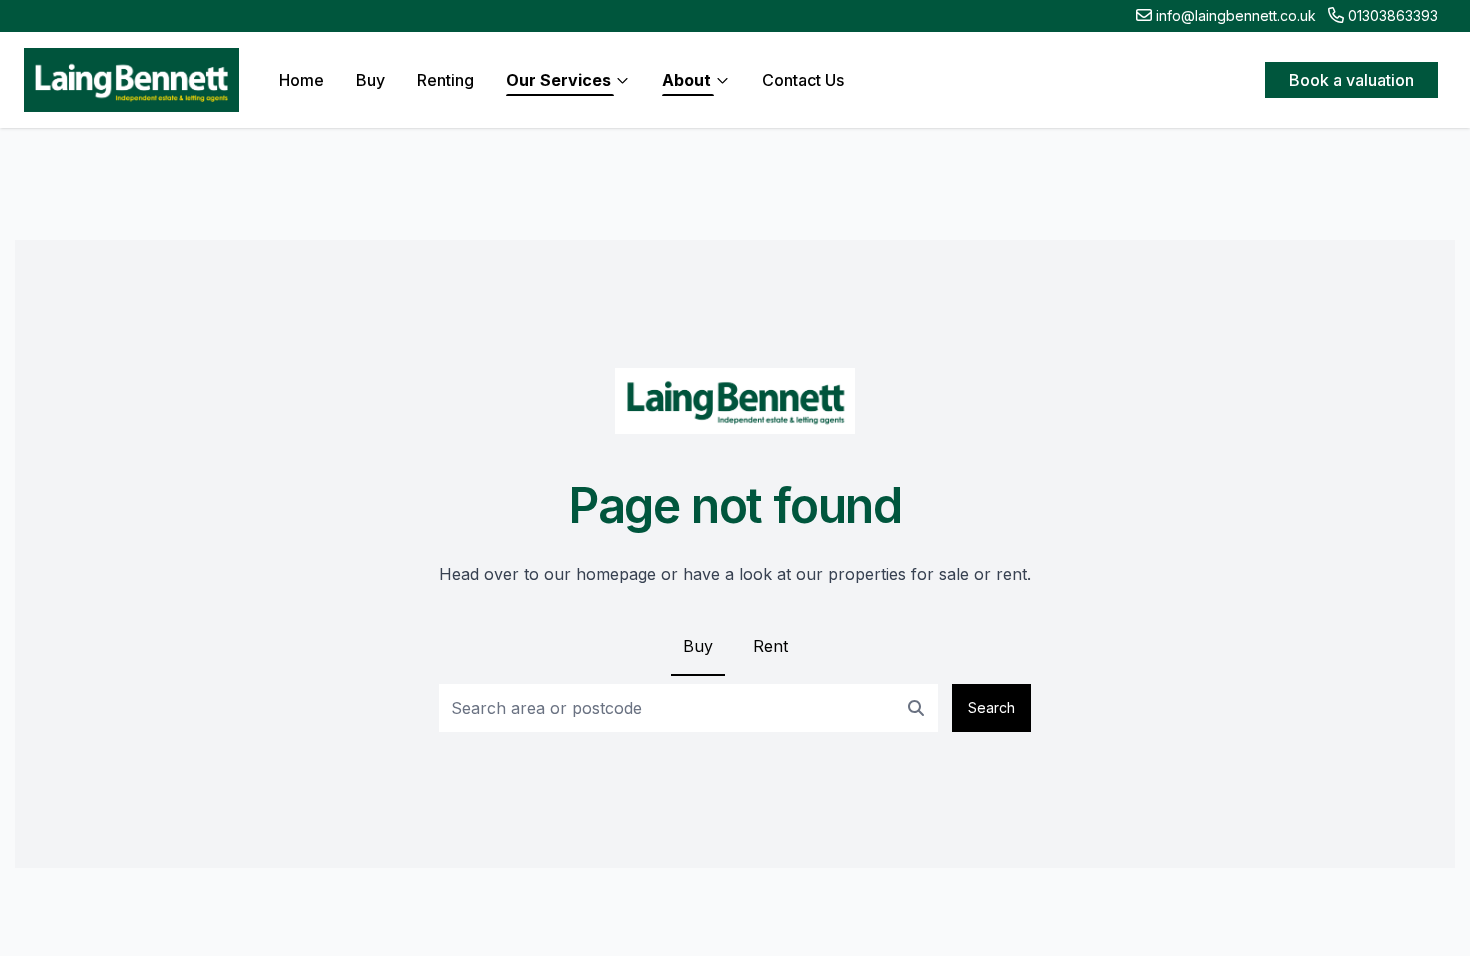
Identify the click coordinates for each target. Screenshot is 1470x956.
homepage (616, 574)
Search (991, 707)
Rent (770, 646)
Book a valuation (1351, 80)
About (686, 80)
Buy (698, 646)
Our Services (558, 80)
